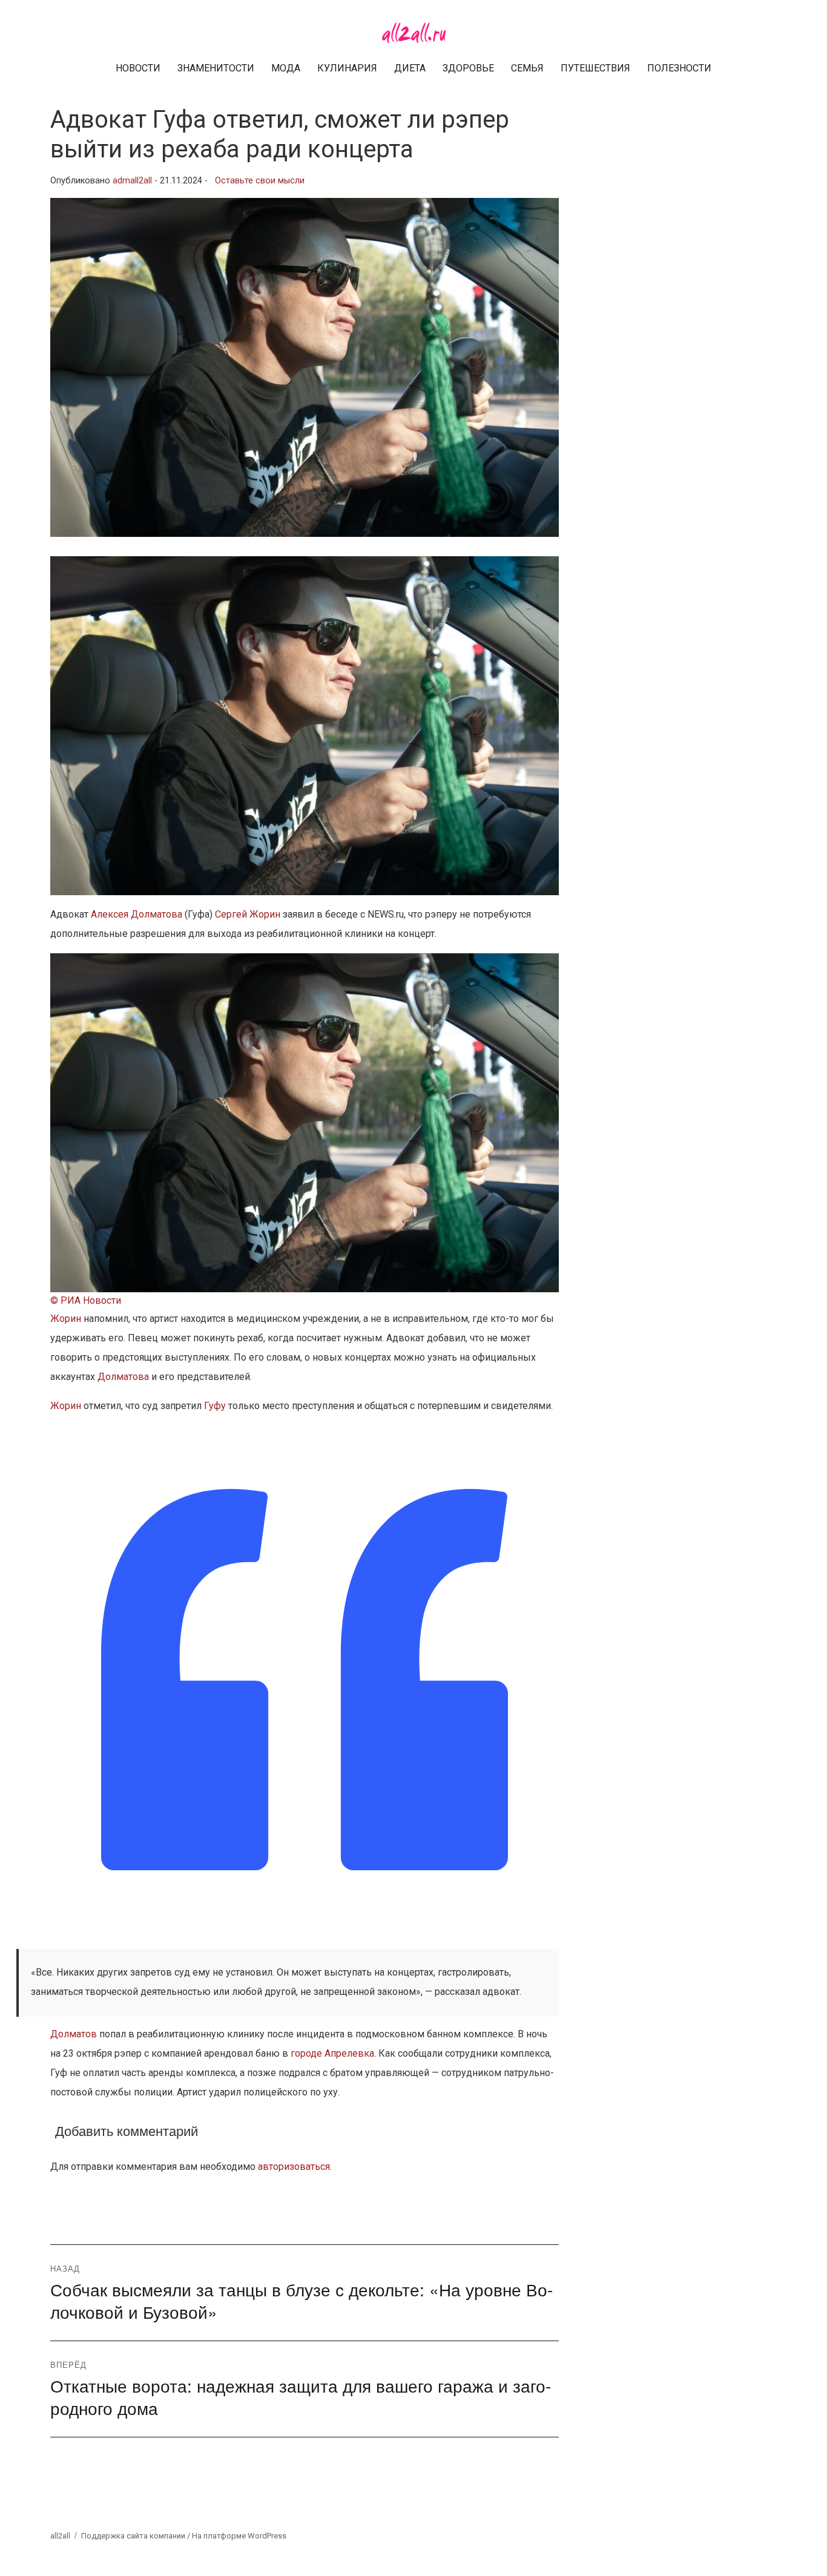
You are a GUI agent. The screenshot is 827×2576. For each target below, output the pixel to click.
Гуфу (215, 1406)
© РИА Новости (86, 1300)
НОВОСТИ (138, 68)
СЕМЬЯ (527, 68)
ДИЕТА (410, 68)
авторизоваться (294, 2167)
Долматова (123, 1377)
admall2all (132, 181)
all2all (60, 2536)
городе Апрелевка (332, 2053)
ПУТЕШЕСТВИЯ (595, 68)
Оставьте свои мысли (260, 181)
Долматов (74, 2034)
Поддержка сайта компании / (137, 2536)
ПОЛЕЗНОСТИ (679, 68)
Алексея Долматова (137, 914)
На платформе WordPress (239, 2536)
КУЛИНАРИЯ (347, 68)
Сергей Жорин (248, 914)
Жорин (66, 1319)
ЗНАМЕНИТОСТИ (216, 68)
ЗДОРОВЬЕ (468, 68)
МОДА (286, 68)
